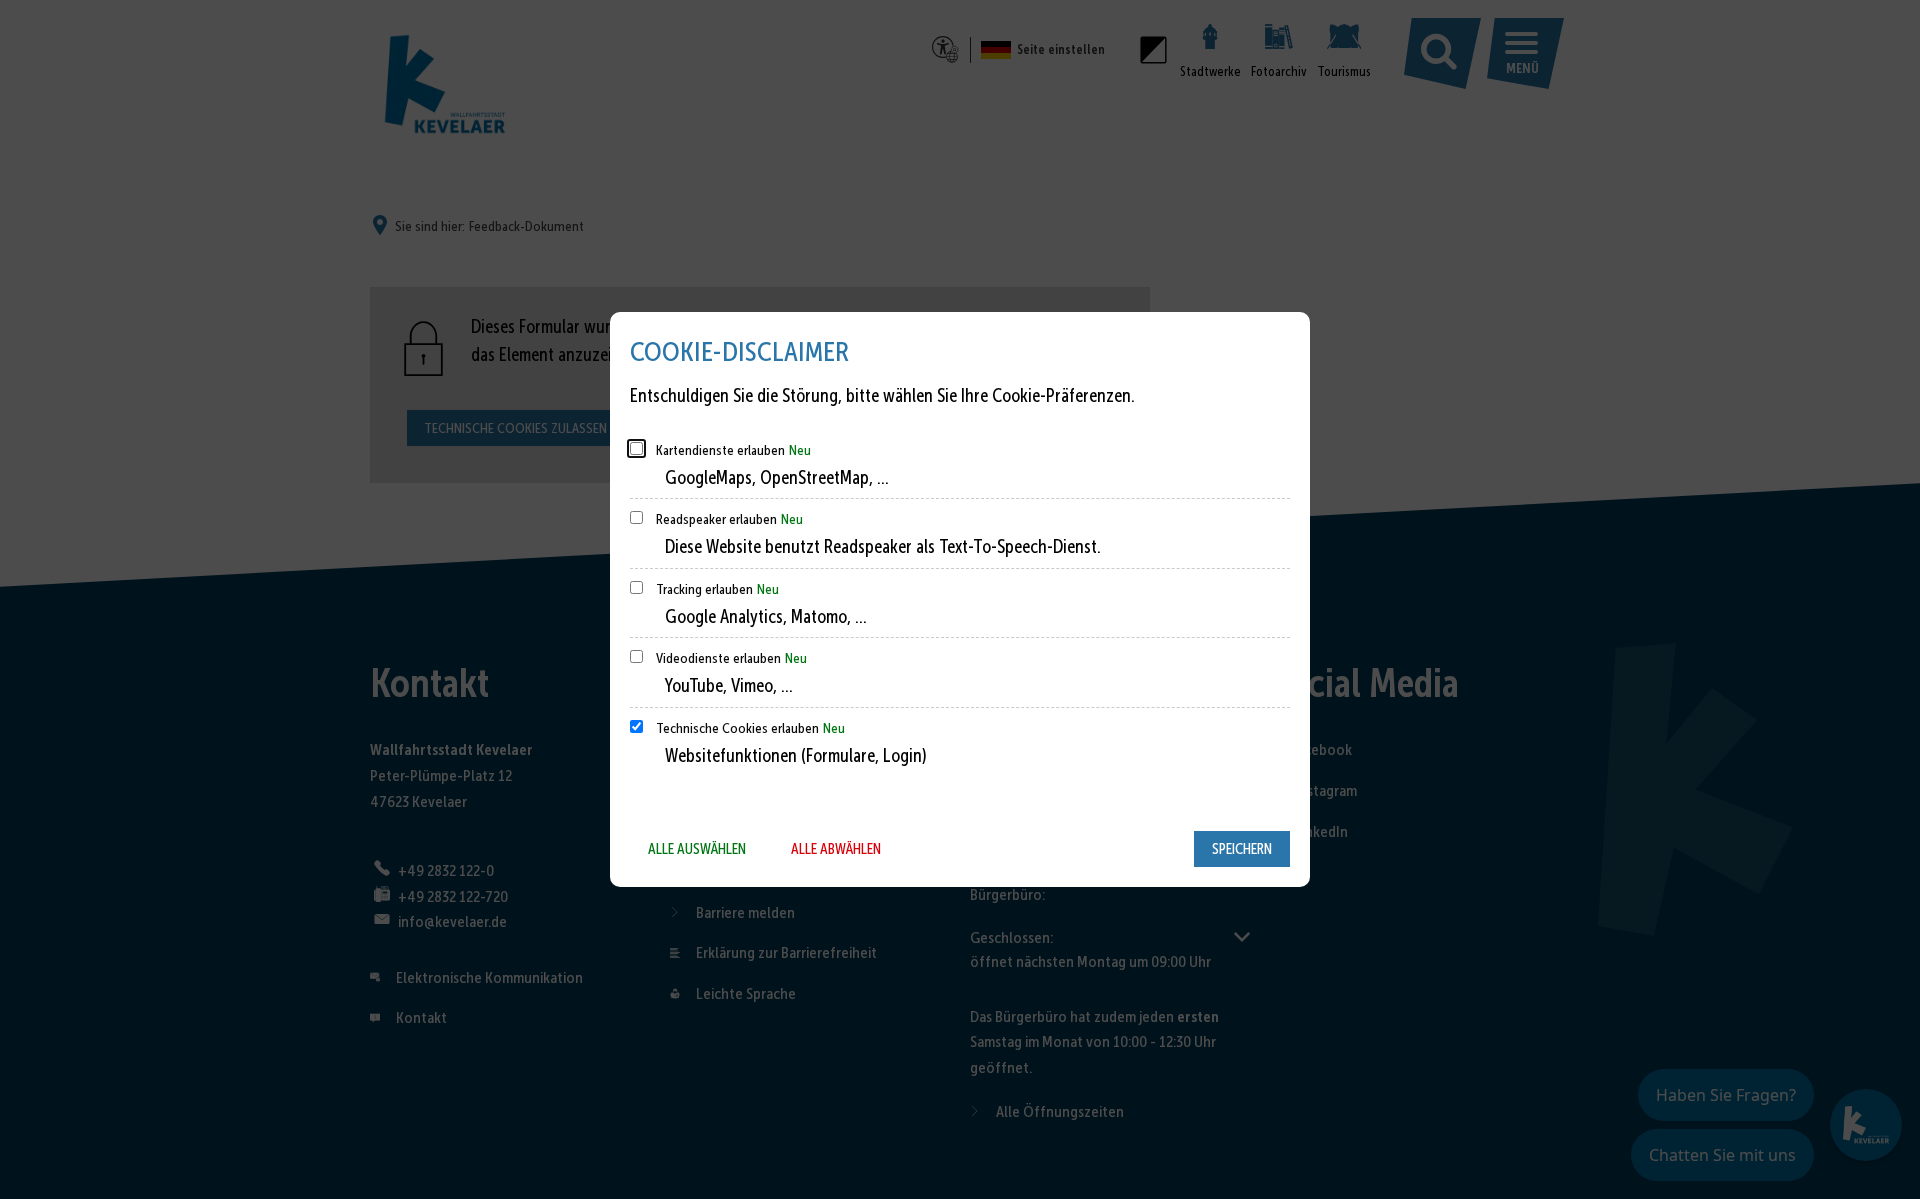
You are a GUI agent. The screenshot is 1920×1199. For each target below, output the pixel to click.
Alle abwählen (836, 849)
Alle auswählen (697, 849)
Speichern (1242, 849)
